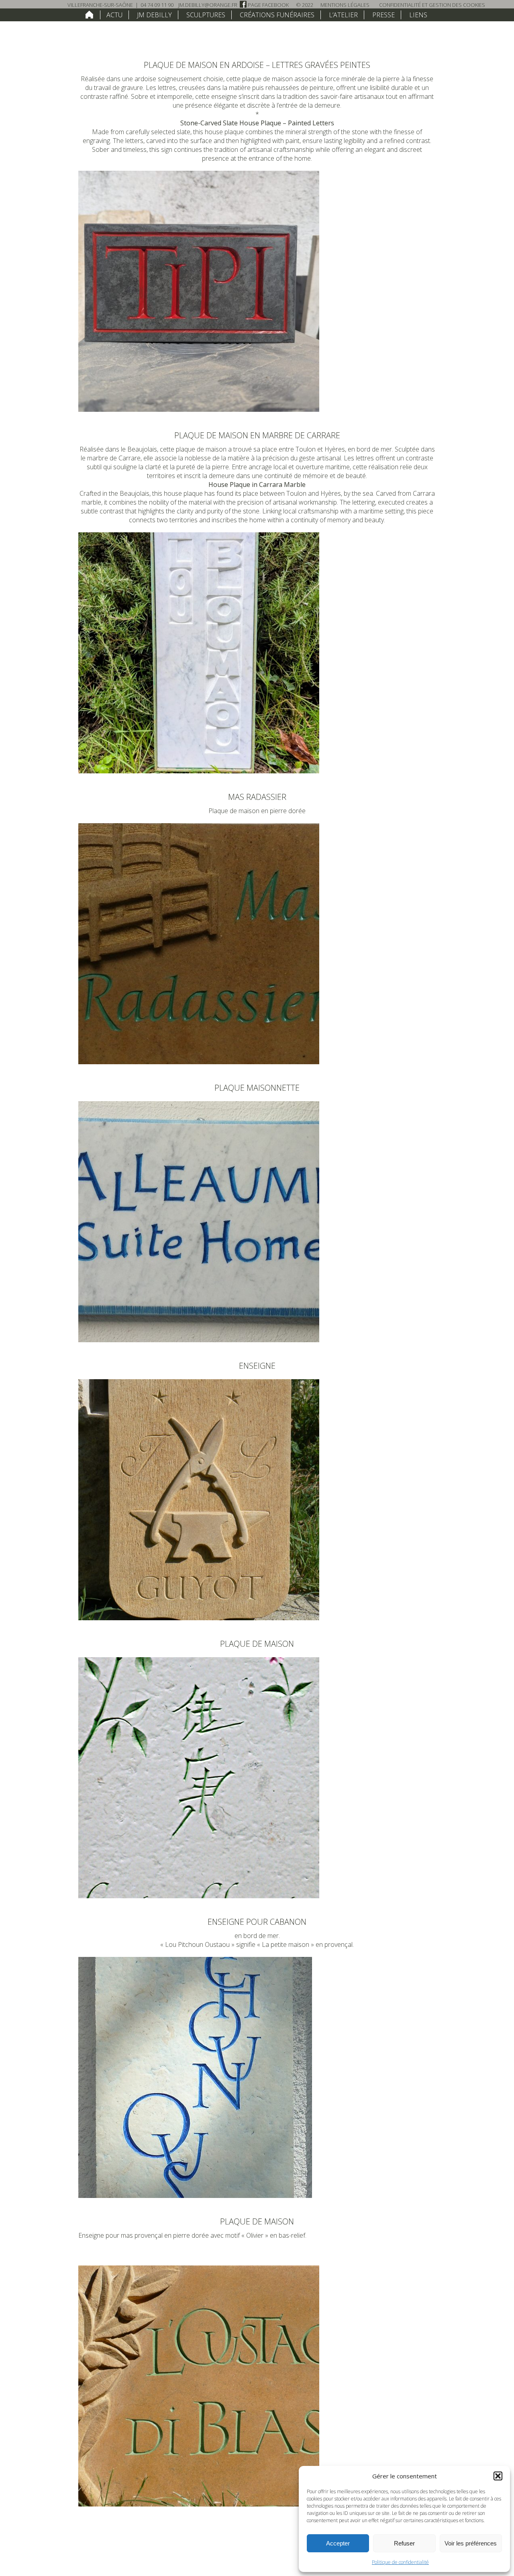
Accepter (338, 2543)
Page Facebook (268, 5)
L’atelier (343, 15)
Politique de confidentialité (400, 2562)
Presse (383, 15)
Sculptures (206, 15)
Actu (114, 15)
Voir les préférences (471, 2543)
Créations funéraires (277, 15)
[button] (498, 2476)
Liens (418, 15)
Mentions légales (345, 5)
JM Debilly (154, 15)
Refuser (404, 2543)
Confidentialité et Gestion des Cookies (432, 5)
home (89, 14)
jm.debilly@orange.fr (208, 5)
